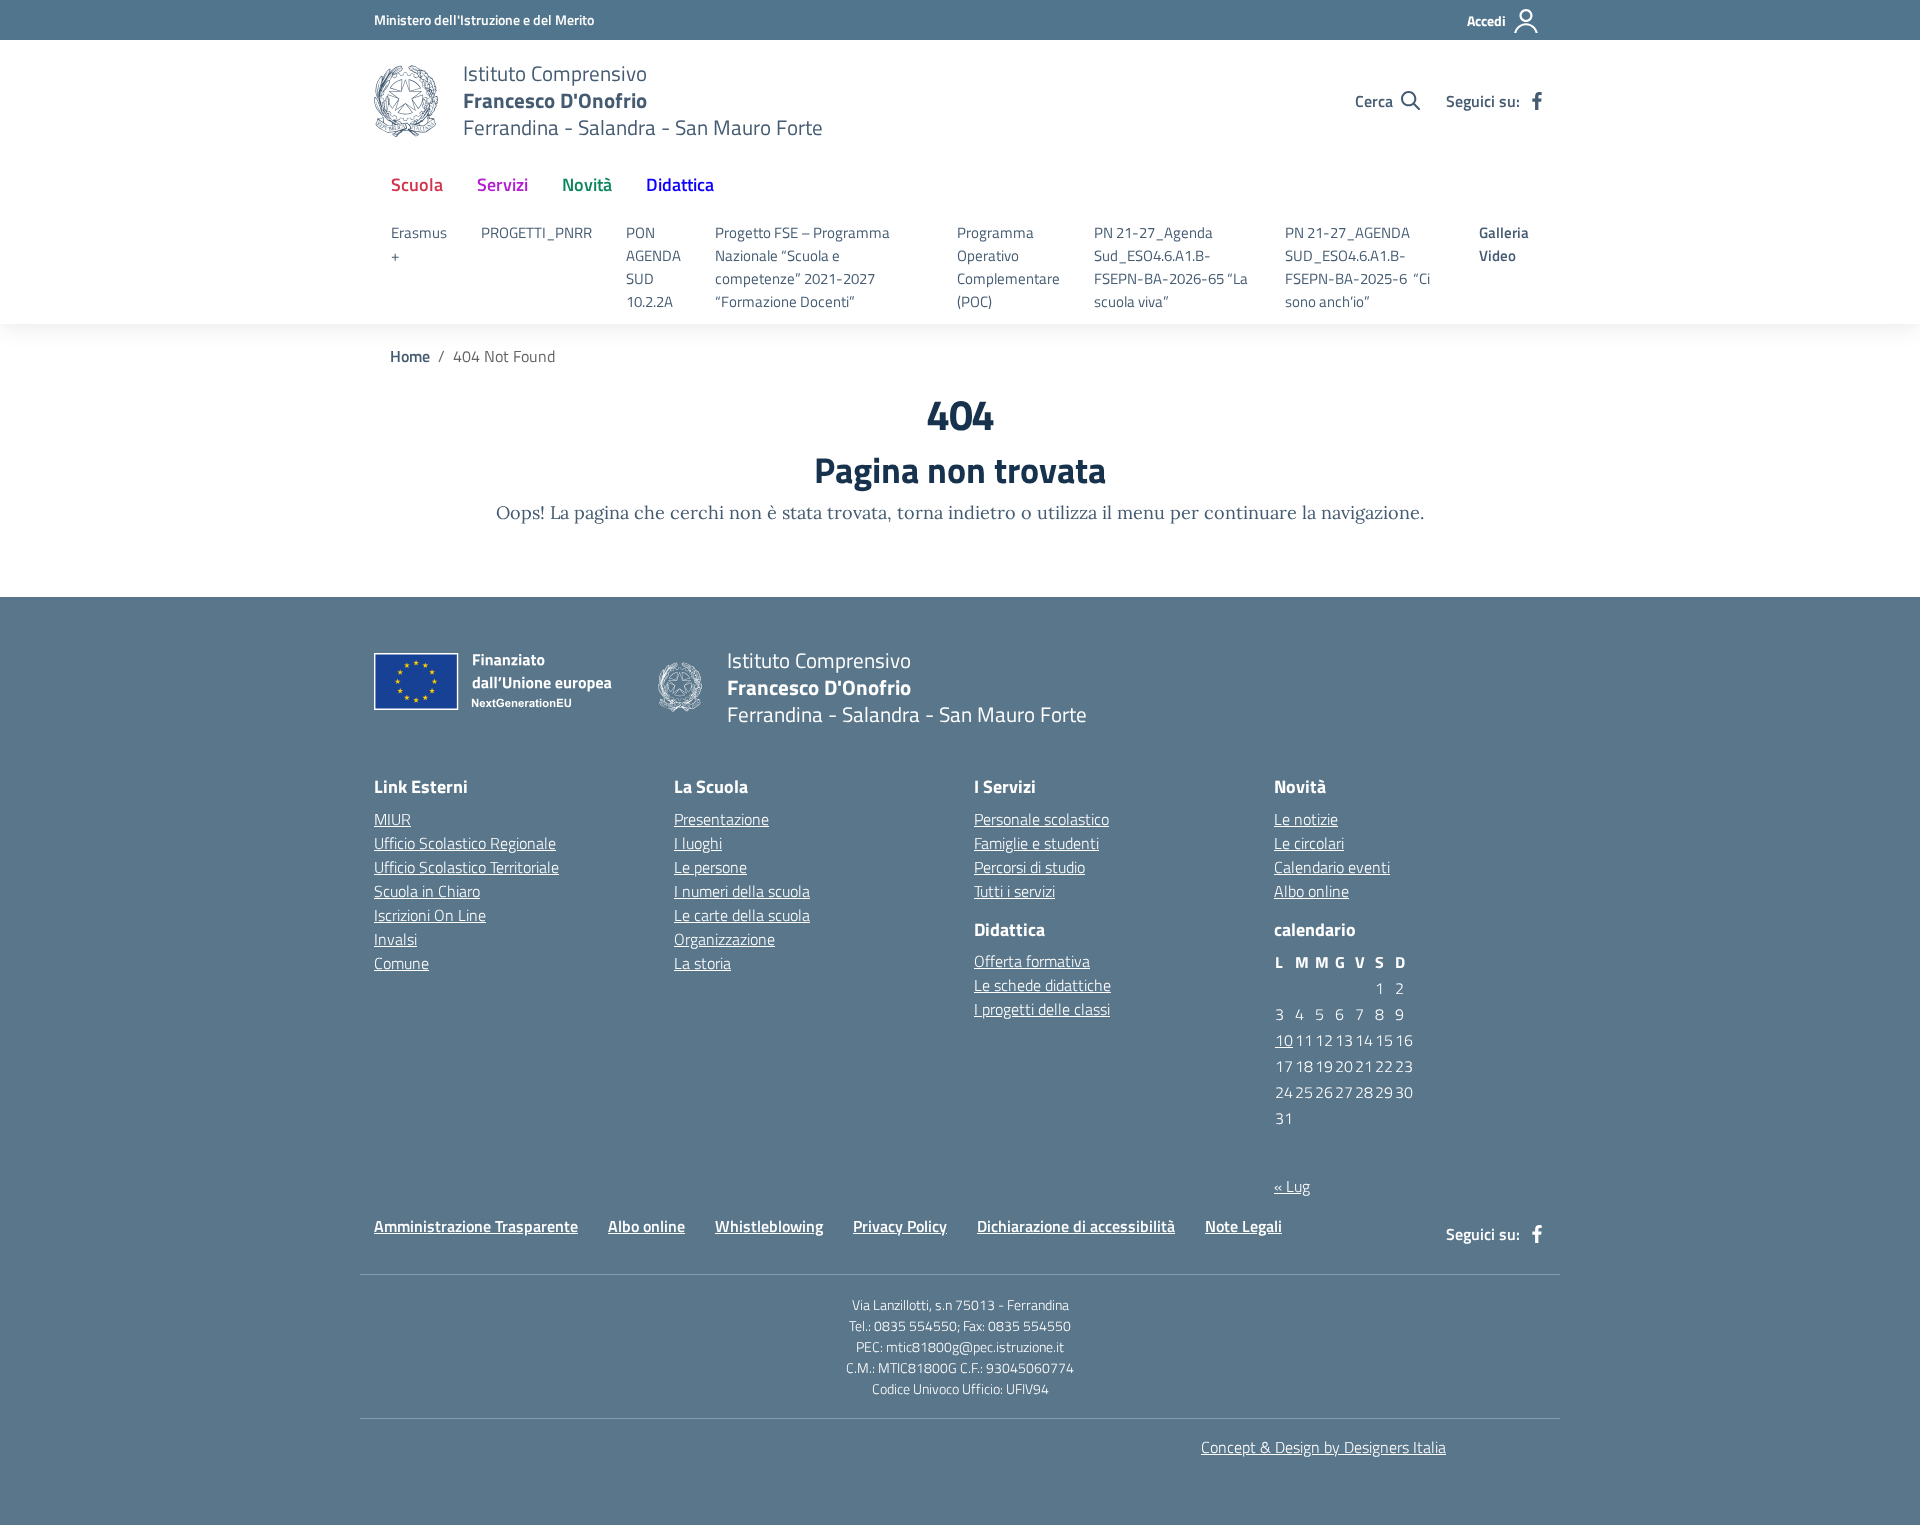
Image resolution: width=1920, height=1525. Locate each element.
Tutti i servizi (1014, 891)
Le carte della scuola (742, 915)
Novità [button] (587, 184)
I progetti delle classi (1042, 1009)
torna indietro (956, 512)
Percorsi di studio (1029, 867)
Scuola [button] (417, 184)
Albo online (1311, 891)
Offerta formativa (1032, 961)
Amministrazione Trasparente (476, 1226)
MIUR (392, 819)
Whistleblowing (769, 1226)
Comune (401, 963)
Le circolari (1309, 843)
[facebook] (1537, 101)
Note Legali (1243, 1226)
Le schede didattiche (1042, 985)
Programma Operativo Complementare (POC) (1008, 266)
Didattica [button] (680, 184)
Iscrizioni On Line (430, 915)
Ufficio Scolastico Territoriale (466, 867)
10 (1284, 1040)
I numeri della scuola (742, 891)
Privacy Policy (900, 1226)
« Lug (1292, 1186)
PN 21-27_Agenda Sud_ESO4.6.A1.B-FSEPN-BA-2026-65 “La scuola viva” (1171, 266)
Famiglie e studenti (1036, 843)
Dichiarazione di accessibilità (1076, 1226)
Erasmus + (419, 244)
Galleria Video (1504, 244)
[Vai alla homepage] (406, 101)
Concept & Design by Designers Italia (1323, 1447)
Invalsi (395, 939)
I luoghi (698, 843)
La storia (702, 963)
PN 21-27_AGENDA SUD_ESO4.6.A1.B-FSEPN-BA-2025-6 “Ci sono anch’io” (1357, 266)
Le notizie (1306, 819)
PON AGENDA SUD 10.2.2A (653, 266)
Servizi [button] (502, 184)
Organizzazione (724, 939)
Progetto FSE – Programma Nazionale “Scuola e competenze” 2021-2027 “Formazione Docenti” (802, 266)
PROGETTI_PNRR (536, 232)
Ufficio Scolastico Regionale (465, 843)
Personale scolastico (1041, 819)
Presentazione (721, 819)
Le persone (710, 867)
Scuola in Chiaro (427, 891)
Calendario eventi (1332, 867)
